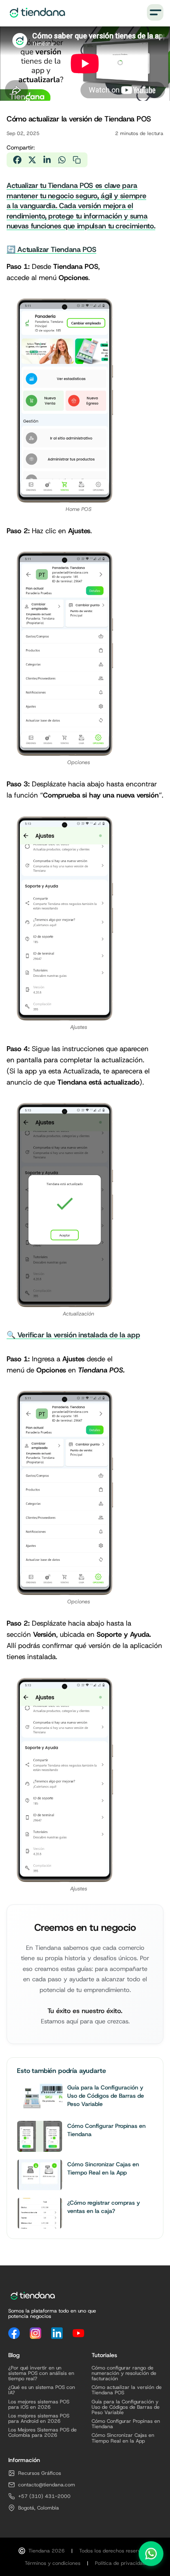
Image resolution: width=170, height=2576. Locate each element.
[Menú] (155, 12)
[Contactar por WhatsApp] (151, 2554)
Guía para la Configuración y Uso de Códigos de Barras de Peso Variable (126, 2407)
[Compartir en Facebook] (17, 160)
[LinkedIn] (57, 2333)
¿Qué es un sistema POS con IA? (42, 2390)
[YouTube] (78, 2333)
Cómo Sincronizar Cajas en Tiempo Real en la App (123, 2438)
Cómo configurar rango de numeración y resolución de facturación (124, 2374)
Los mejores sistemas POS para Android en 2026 (39, 2419)
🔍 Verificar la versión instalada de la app (73, 1335)
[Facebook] (14, 2333)
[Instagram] (35, 2333)
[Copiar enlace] (77, 160)
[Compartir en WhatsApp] (62, 160)
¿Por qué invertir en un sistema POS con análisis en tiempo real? (41, 2374)
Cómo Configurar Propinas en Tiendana (126, 2424)
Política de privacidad (120, 2563)
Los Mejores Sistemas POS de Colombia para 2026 (42, 2433)
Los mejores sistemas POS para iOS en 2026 (39, 2405)
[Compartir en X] (32, 160)
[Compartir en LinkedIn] (47, 160)
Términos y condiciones (53, 2563)
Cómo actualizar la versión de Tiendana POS (127, 2390)
